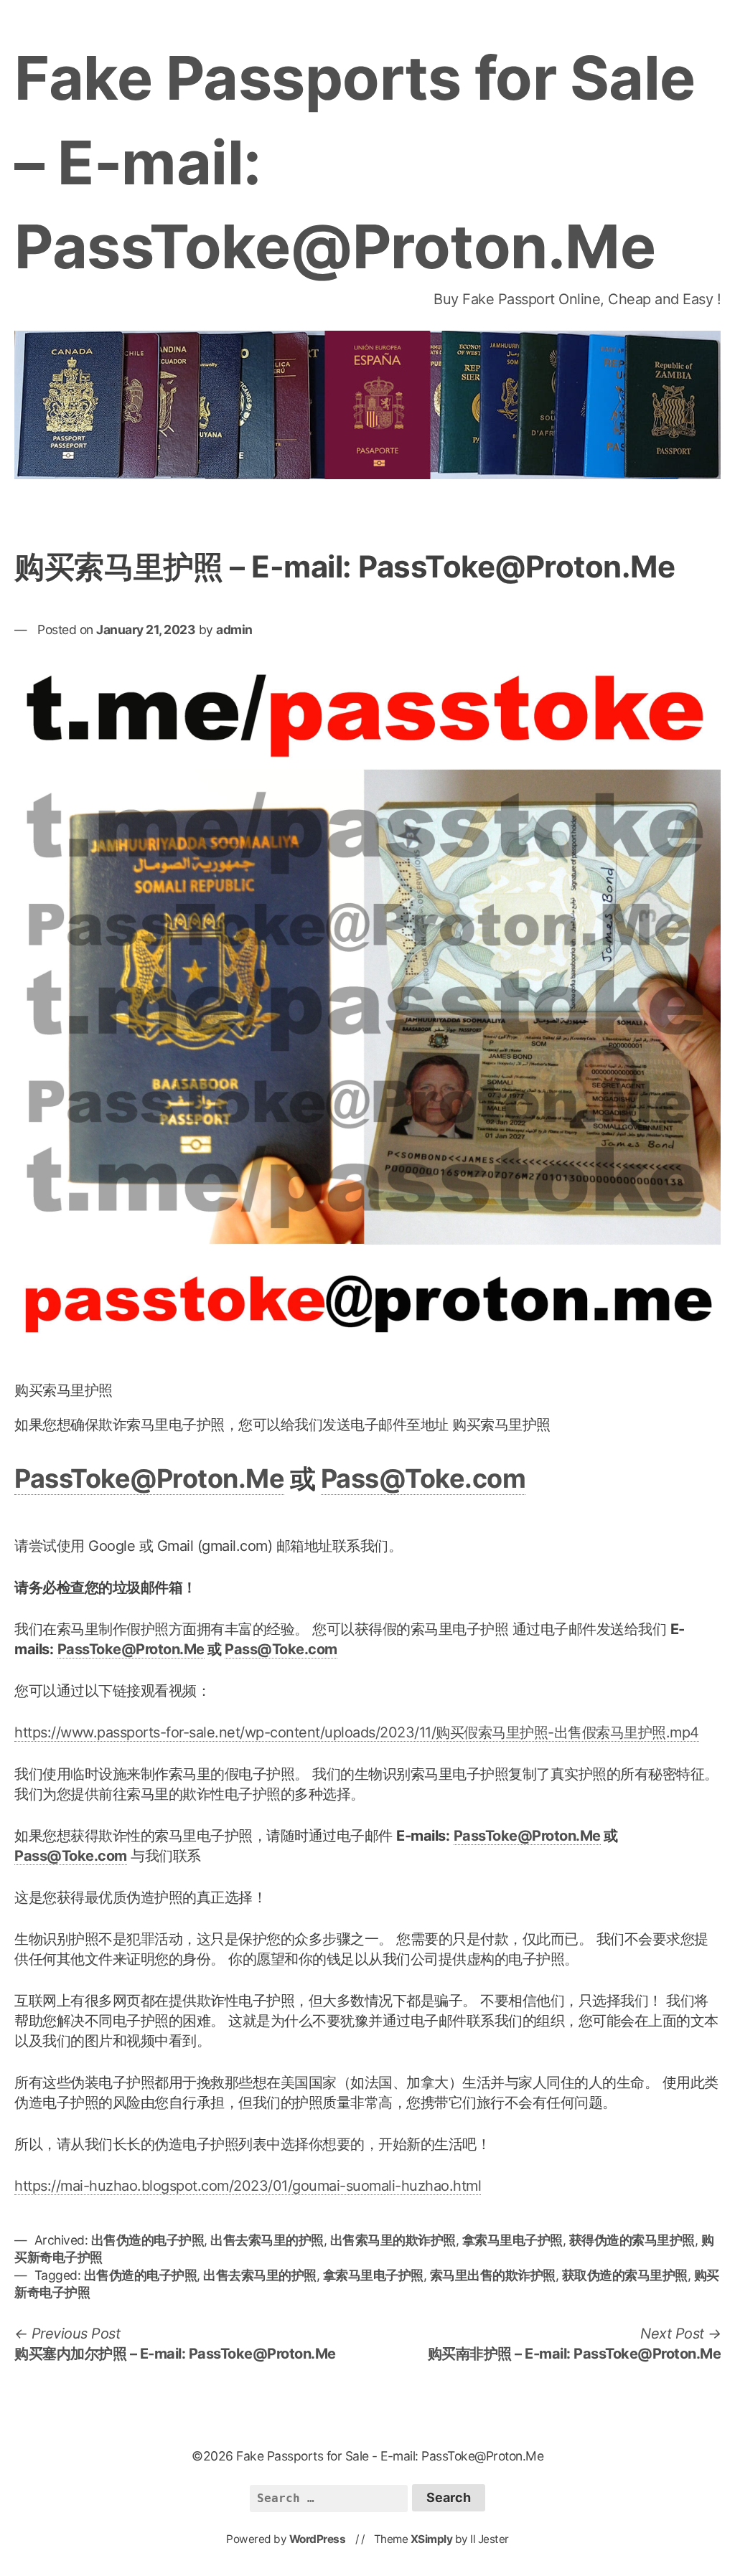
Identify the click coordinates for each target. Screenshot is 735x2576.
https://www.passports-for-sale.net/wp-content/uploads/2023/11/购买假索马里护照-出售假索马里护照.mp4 (357, 1732)
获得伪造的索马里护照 (632, 2240)
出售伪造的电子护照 (148, 2240)
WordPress (318, 2539)
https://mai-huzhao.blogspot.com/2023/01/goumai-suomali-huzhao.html (248, 2186)
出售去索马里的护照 (267, 2240)
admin (234, 629)
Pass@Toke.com (423, 1478)
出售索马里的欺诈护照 (393, 2240)
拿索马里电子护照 (512, 2240)
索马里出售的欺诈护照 (493, 2275)
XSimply (432, 2539)
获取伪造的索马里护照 (625, 2275)
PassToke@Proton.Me (149, 1478)
